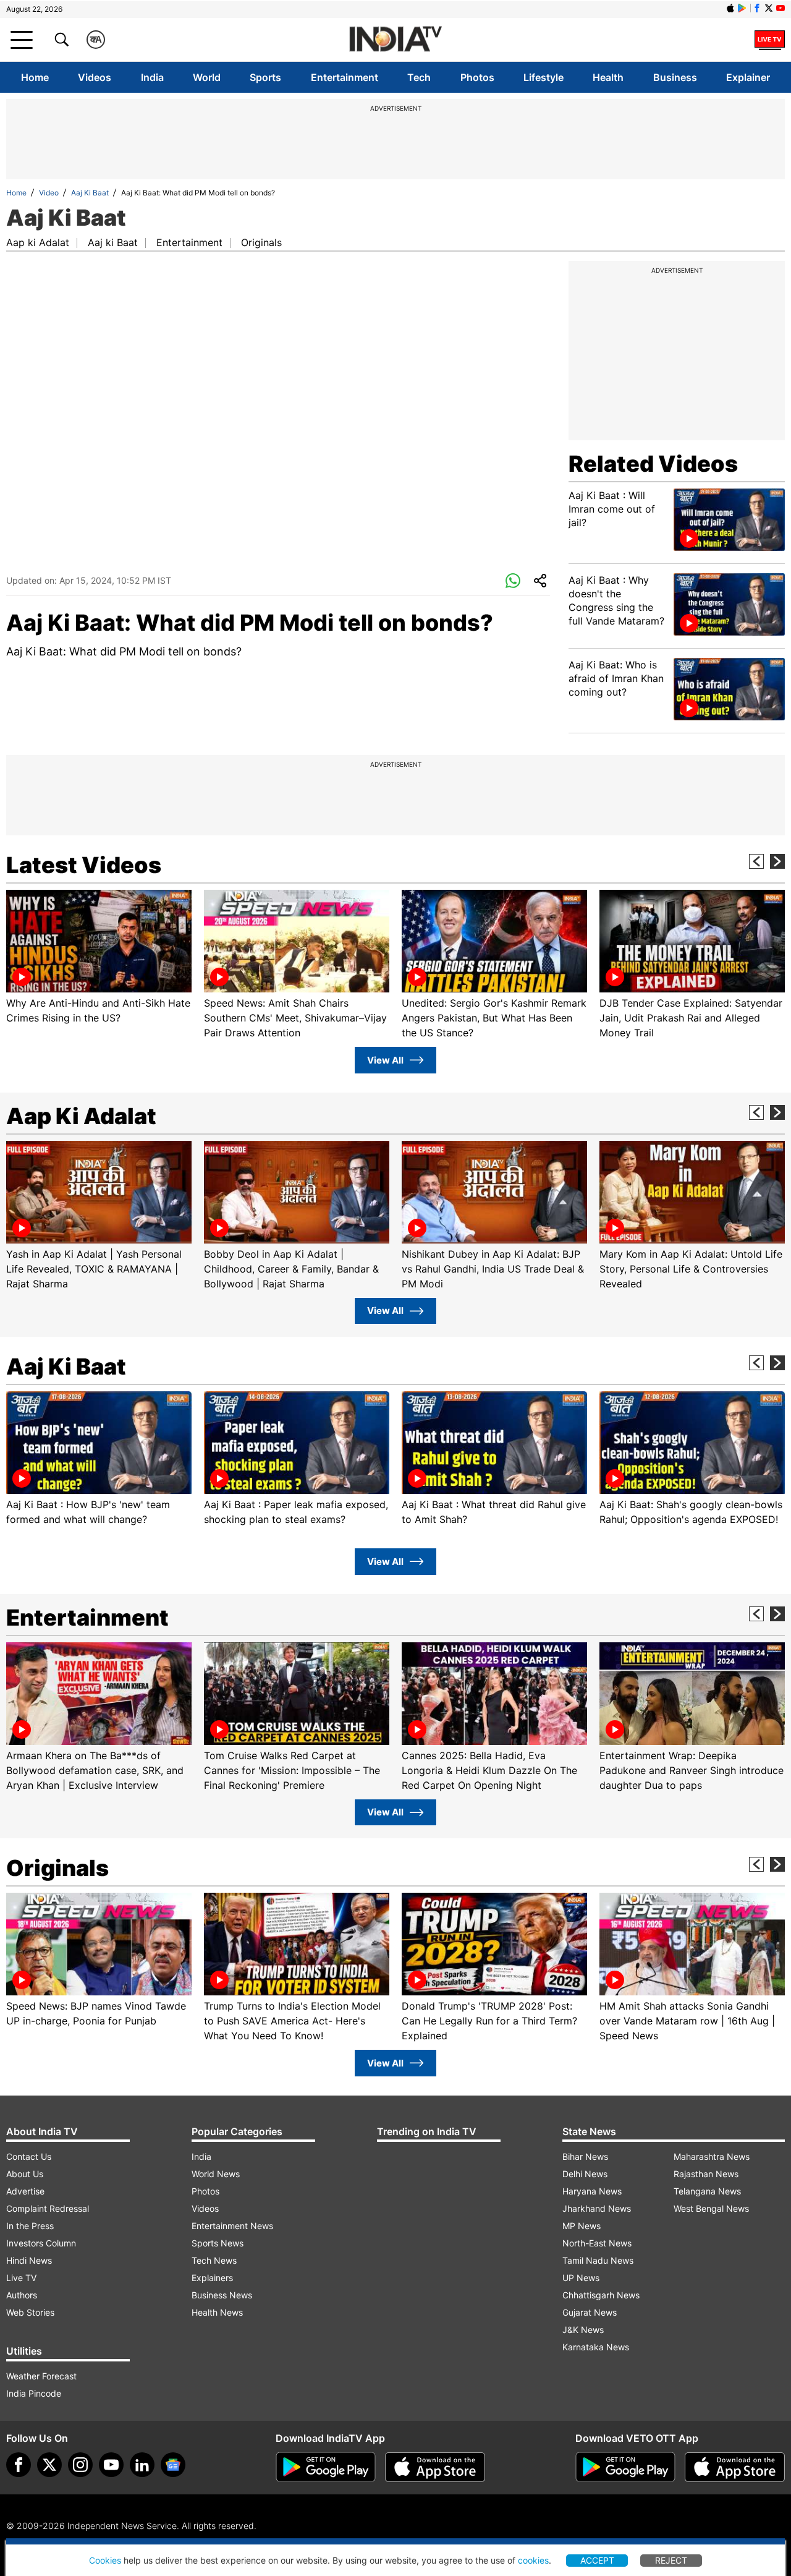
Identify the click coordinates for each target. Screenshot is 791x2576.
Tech (419, 77)
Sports (265, 77)
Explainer (748, 77)
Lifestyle (544, 77)
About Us (25, 2174)
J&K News (583, 2330)
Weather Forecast (41, 2376)
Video (49, 193)
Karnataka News (596, 2347)
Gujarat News (590, 2312)
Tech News (214, 2260)
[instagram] (80, 2465)
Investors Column (41, 2243)
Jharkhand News (597, 2208)
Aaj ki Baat (113, 242)
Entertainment (345, 77)
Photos (477, 77)
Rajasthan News (706, 2174)
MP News (582, 2226)
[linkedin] (142, 2465)
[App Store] (435, 2467)
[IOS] (730, 8)
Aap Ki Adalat (81, 1116)
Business (675, 77)
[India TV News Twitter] (769, 8)
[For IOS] (735, 2467)
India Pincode (34, 2393)
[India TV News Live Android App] (326, 2467)
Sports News (218, 2243)
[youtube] (111, 2465)
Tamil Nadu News (598, 2260)
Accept (597, 2560)
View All (385, 1060)
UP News (581, 2278)
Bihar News (585, 2156)
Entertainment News (232, 2226)
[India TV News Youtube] (780, 8)
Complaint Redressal (48, 2208)
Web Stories (30, 2312)
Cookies (105, 2560)
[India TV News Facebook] (757, 8)
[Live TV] (770, 40)
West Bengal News (711, 2208)
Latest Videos (84, 865)
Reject (671, 2560)
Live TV (21, 2278)
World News (216, 2174)
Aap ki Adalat (38, 242)
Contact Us (29, 2156)
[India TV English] (395, 40)
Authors (22, 2295)
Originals (261, 242)
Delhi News (585, 2174)
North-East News (597, 2243)
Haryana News (592, 2191)
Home (35, 77)
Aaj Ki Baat (90, 193)
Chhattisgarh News (601, 2295)
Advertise (25, 2191)
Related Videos (653, 464)
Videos (95, 77)
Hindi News (29, 2260)
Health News (217, 2312)
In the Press (30, 2226)
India (152, 77)
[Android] (742, 8)
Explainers (212, 2278)
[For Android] (625, 2467)
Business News (222, 2295)
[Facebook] (19, 2465)
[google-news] (173, 2465)
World (207, 77)
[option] (99, 957)
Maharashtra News (712, 2156)
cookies (533, 2560)
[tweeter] (49, 2465)
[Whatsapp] (513, 581)
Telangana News (707, 2191)
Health (608, 77)
